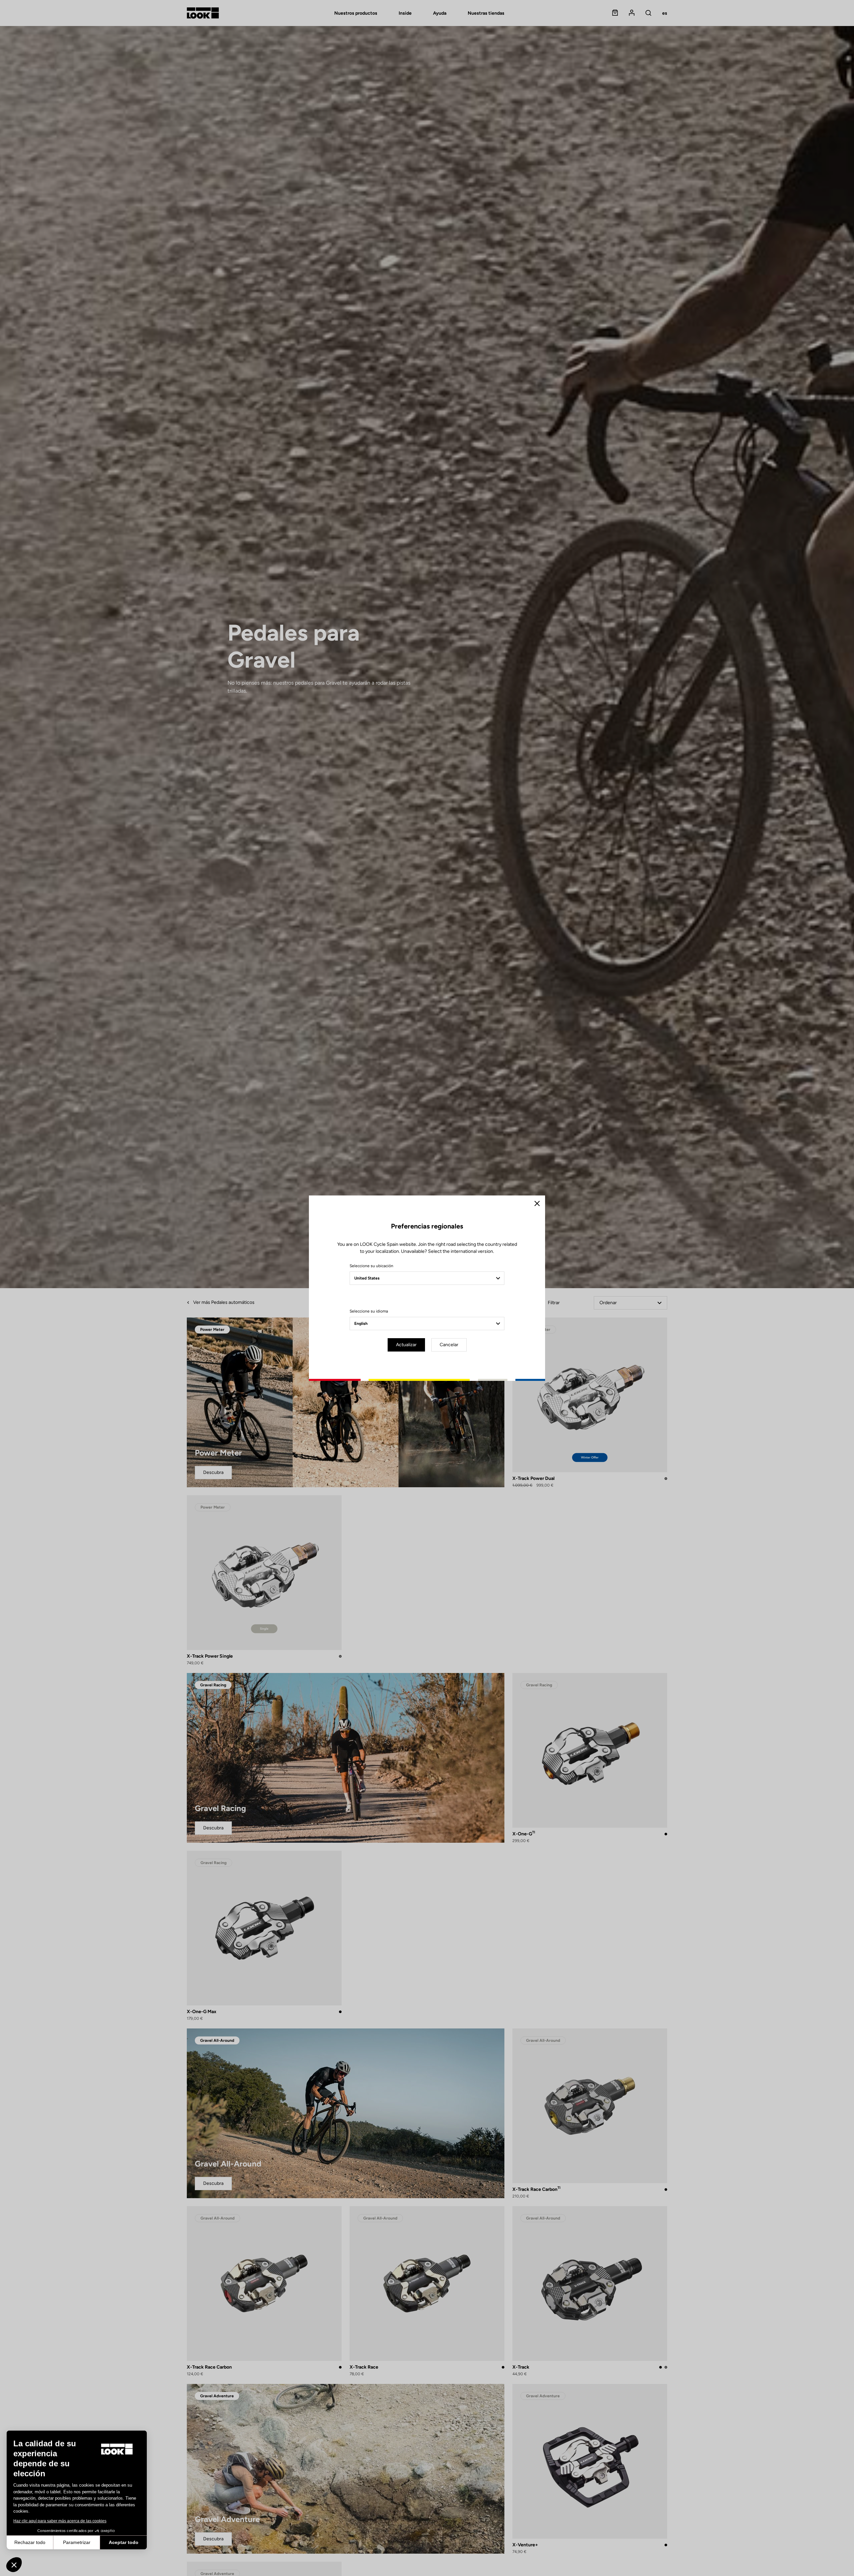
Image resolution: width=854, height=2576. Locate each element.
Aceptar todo (124, 2542)
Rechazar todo (30, 2542)
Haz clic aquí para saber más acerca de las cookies (60, 2521)
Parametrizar (77, 2542)
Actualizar (406, 1345)
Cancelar (449, 1345)
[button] (14, 2565)
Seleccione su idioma (369, 1311)
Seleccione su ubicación (371, 1266)
